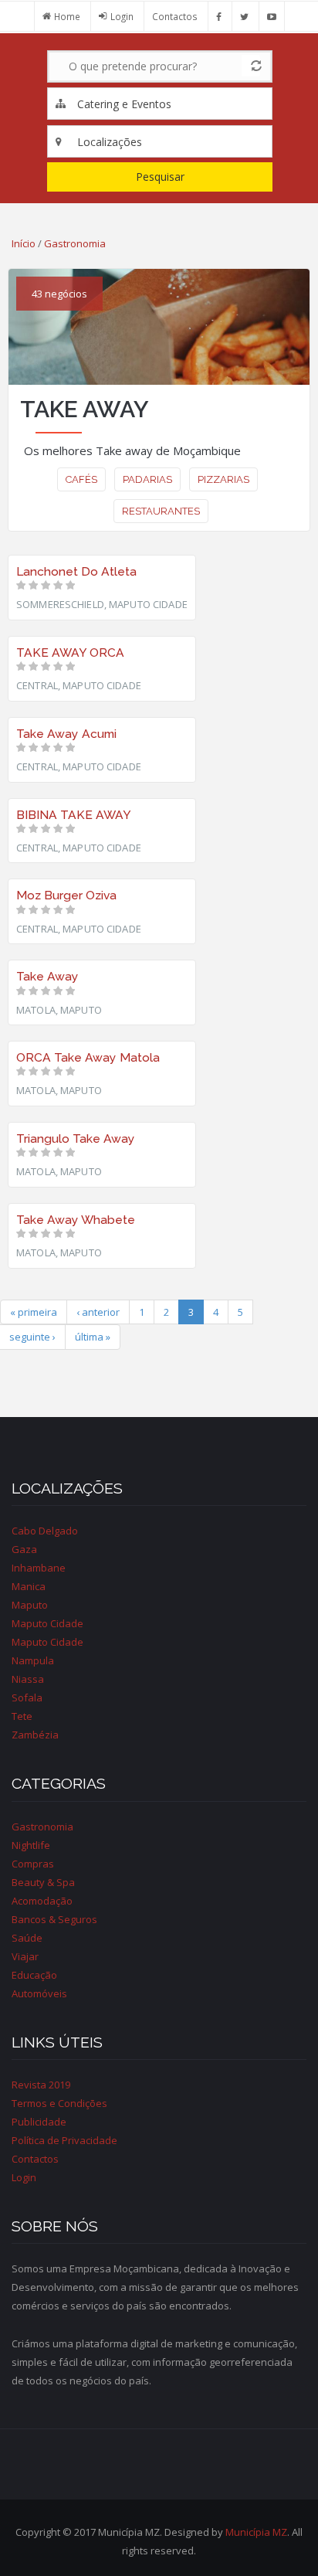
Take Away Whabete (76, 1220)
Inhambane (39, 1568)
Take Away (47, 976)
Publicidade (39, 2122)
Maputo (30, 1605)
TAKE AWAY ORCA (70, 652)
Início (24, 243)
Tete (22, 1716)
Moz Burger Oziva (66, 895)
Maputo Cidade (47, 1623)
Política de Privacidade (64, 2140)
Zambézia (35, 1735)
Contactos (175, 16)
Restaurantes (161, 511)
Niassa (28, 1679)
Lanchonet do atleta (76, 571)
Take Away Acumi (66, 734)
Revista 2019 (41, 2085)
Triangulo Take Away (76, 1138)
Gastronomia (75, 243)
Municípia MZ (256, 2532)
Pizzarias (223, 479)
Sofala (27, 1698)
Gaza (24, 1549)
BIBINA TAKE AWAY (74, 815)
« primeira (34, 1312)
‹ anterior (98, 1312)
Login (122, 16)
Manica (29, 1586)
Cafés (81, 479)
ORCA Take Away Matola (88, 1057)
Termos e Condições (59, 2103)
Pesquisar (160, 177)
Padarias (147, 479)
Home (67, 16)
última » (93, 1337)
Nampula (33, 1660)
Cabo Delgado (45, 1531)
